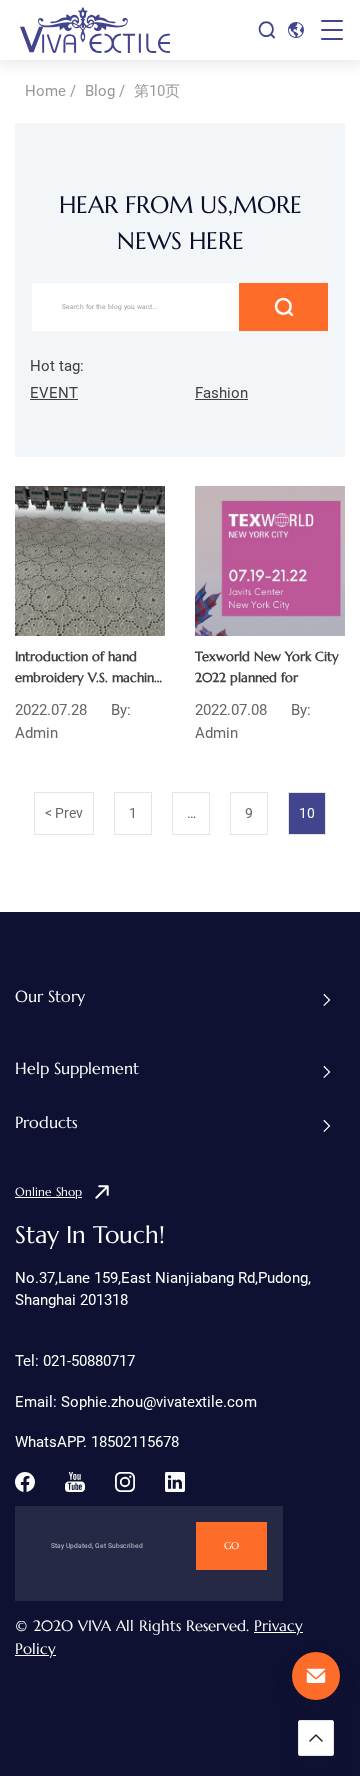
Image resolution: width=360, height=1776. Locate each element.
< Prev (64, 813)
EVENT (54, 393)
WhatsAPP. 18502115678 (97, 1442)
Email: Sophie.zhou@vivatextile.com (136, 1402)
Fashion (221, 393)
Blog (100, 91)
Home (45, 91)
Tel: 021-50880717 (75, 1361)
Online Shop (48, 1192)
